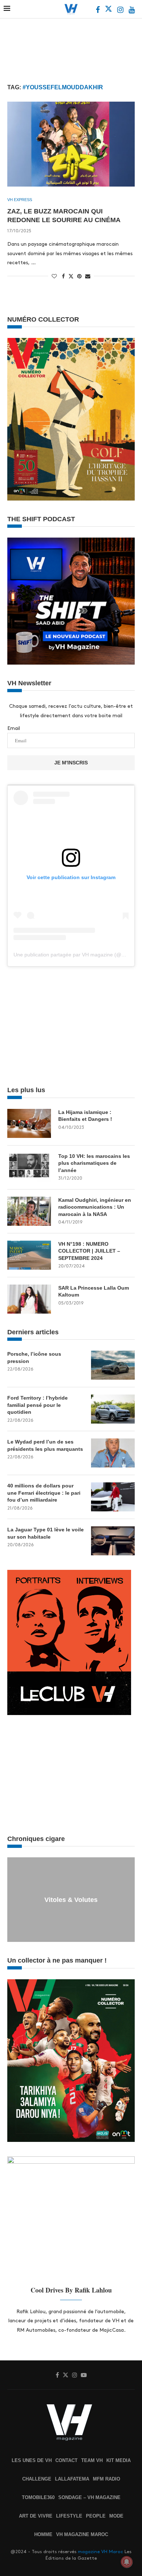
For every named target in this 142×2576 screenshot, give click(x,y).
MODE (116, 2516)
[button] (14, 1899)
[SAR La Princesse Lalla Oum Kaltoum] (29, 1299)
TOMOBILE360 (38, 2497)
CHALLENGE (37, 2479)
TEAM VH (92, 2460)
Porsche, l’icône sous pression (34, 1358)
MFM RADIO (106, 2479)
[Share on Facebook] (63, 276)
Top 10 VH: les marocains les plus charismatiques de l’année (94, 1163)
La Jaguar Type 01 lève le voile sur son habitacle (46, 1533)
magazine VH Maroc (100, 2552)
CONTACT (66, 2460)
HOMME (43, 2534)
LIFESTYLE (69, 2516)
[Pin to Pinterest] (79, 276)
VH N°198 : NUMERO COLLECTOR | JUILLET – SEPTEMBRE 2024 (89, 1251)
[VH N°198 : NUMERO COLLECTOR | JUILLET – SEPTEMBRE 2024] (29, 1255)
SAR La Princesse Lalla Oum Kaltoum (94, 1291)
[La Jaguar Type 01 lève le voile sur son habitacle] (113, 1541)
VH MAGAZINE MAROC (82, 2534)
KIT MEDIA (119, 2460)
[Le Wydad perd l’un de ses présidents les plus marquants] (113, 1453)
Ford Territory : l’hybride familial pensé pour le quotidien (38, 1405)
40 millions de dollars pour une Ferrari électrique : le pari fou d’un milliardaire (44, 1493)
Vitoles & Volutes (71, 1900)
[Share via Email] (88, 276)
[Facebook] (98, 11)
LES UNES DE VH (32, 2460)
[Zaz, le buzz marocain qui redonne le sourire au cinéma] (71, 144)
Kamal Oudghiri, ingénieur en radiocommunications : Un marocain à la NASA (95, 1207)
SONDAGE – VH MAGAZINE (89, 2497)
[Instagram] (121, 11)
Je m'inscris (71, 763)
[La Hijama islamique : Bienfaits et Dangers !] (29, 1123)
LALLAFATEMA (72, 2479)
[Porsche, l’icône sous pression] (113, 1365)
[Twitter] (109, 11)
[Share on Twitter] (71, 276)
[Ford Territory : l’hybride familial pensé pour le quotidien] (113, 1409)
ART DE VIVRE (36, 2516)
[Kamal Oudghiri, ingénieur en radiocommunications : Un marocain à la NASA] (29, 1211)
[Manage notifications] (127, 2562)
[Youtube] (132, 11)
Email (14, 728)
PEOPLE (96, 2516)
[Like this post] (54, 276)
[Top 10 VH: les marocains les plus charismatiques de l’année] (29, 1167)
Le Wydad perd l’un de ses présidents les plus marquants (45, 1445)
